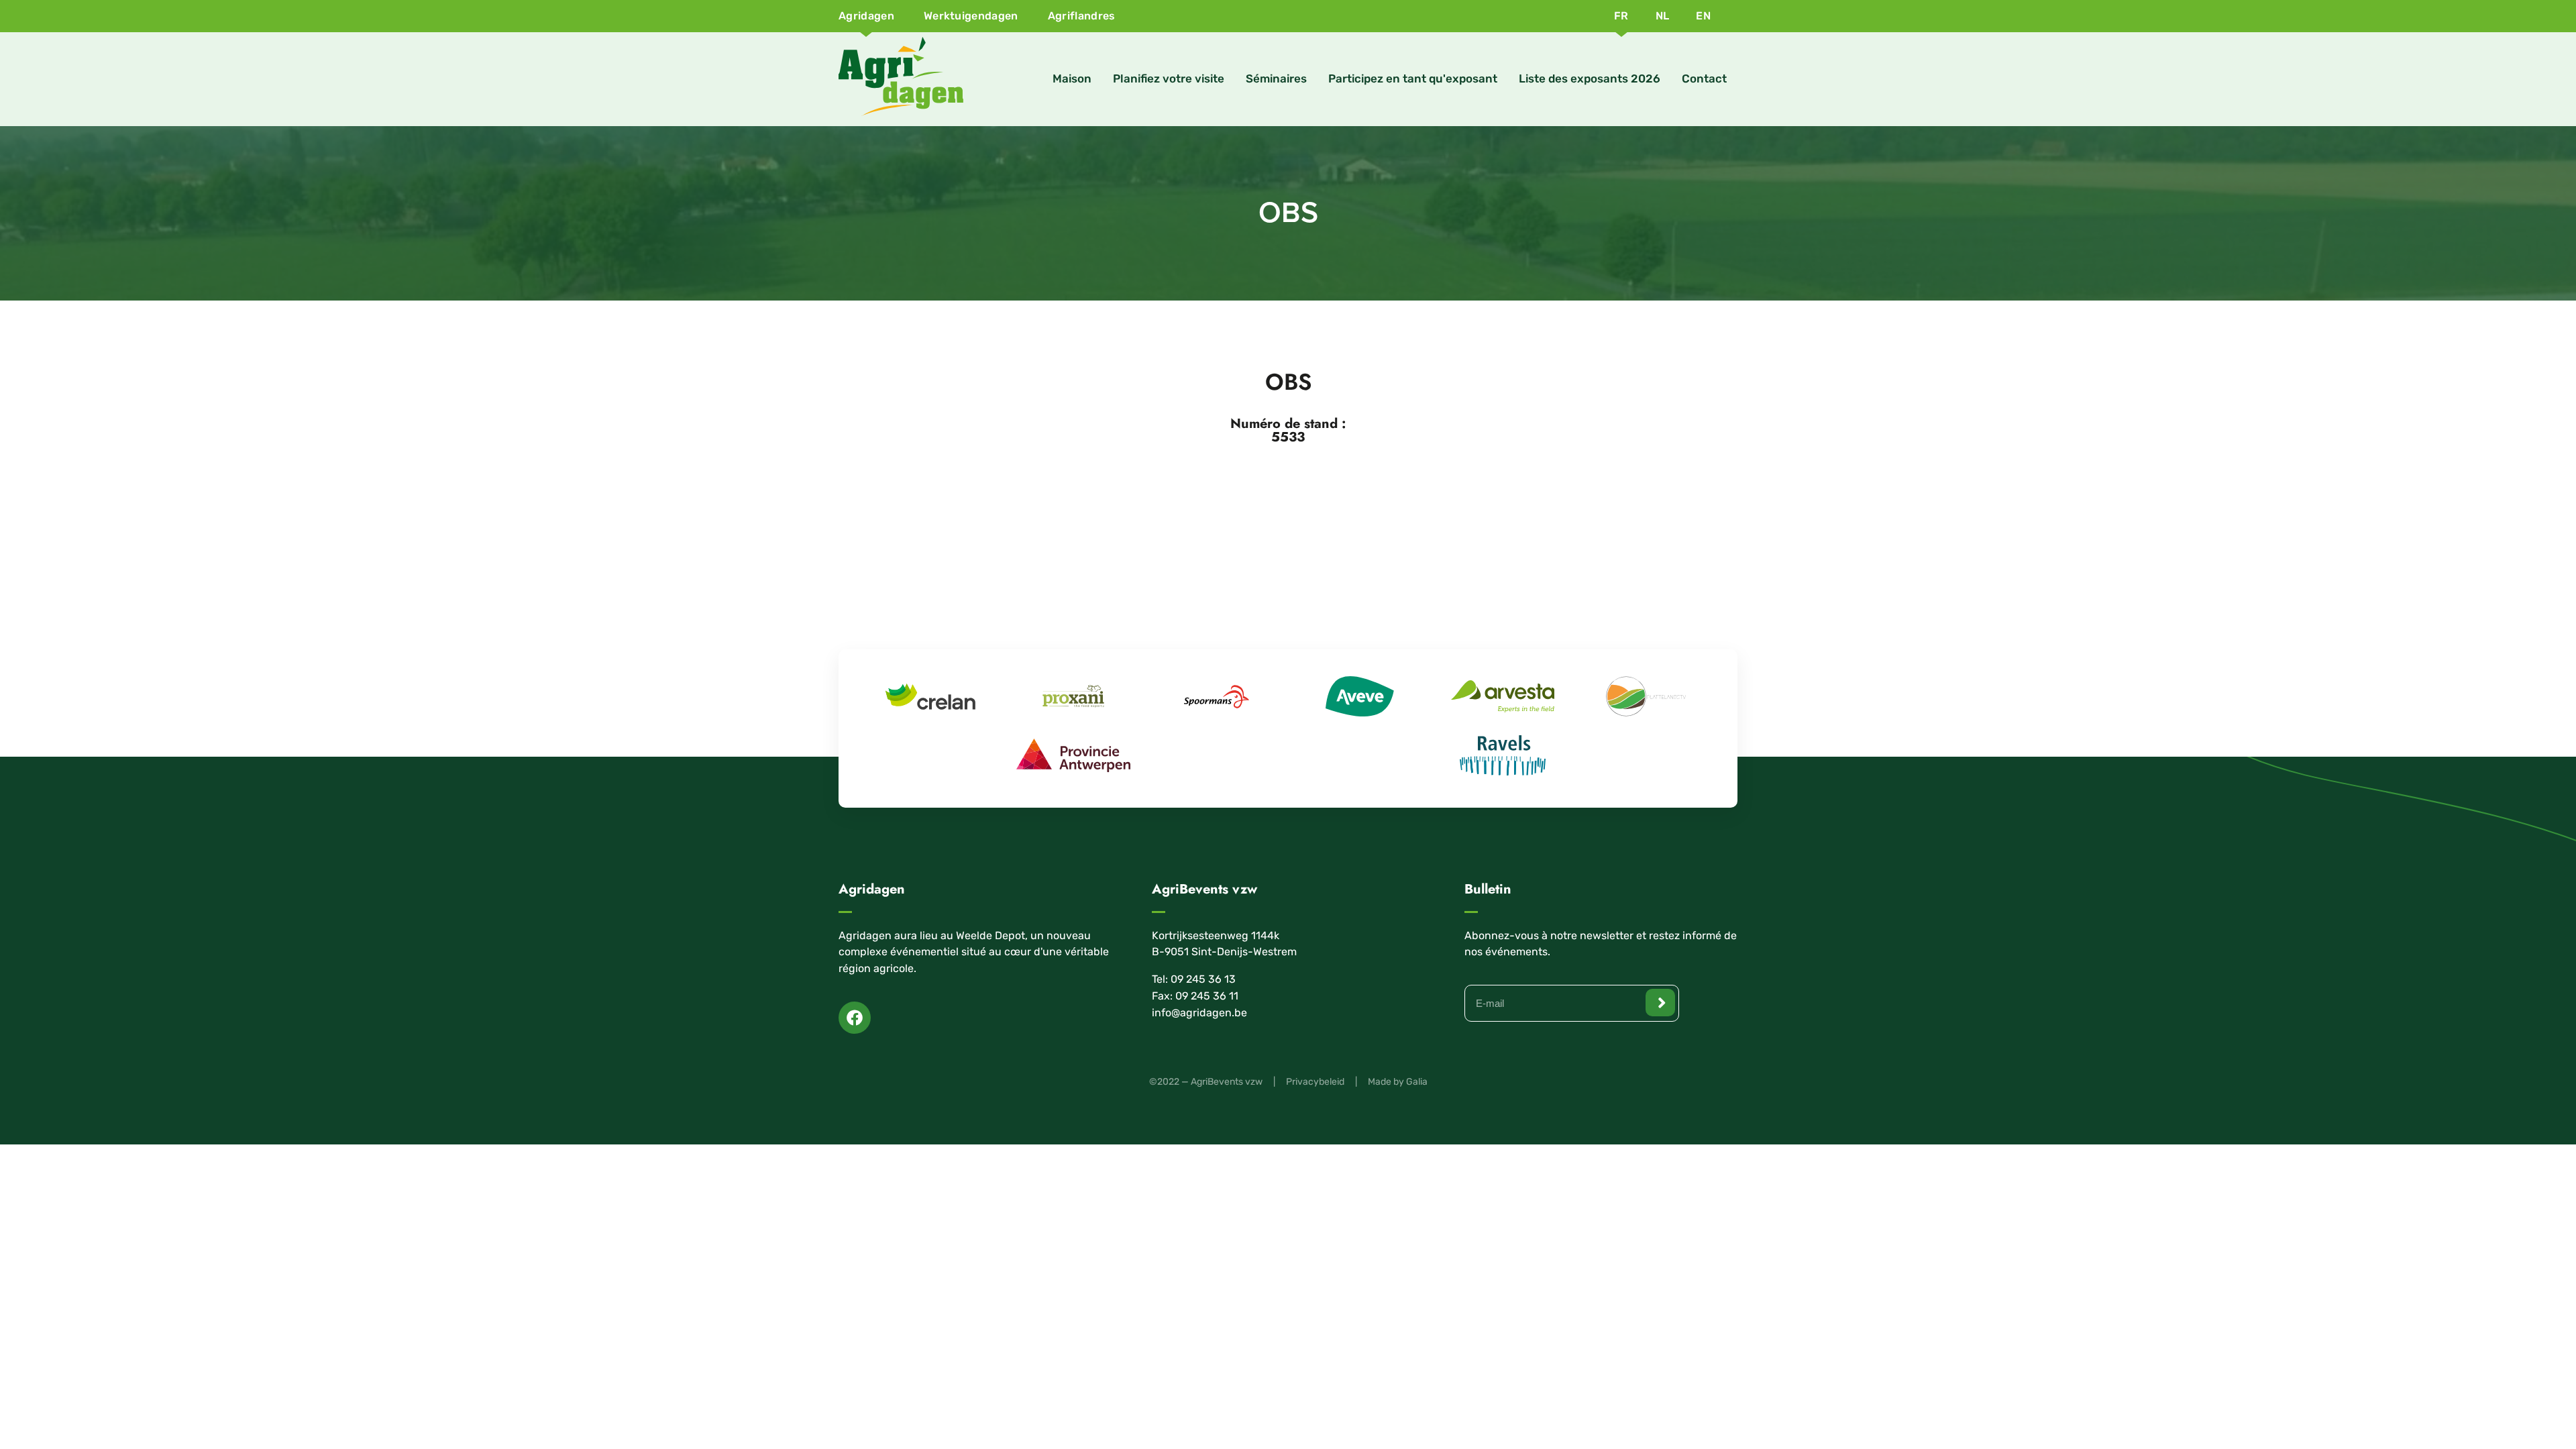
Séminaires (1276, 78)
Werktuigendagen (971, 16)
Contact (1704, 78)
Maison (1072, 78)
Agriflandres (1082, 16)
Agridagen (866, 16)
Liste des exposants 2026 (1590, 78)
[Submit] (1660, 1003)
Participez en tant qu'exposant (1413, 78)
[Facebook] (855, 1018)
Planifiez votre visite (1169, 78)
